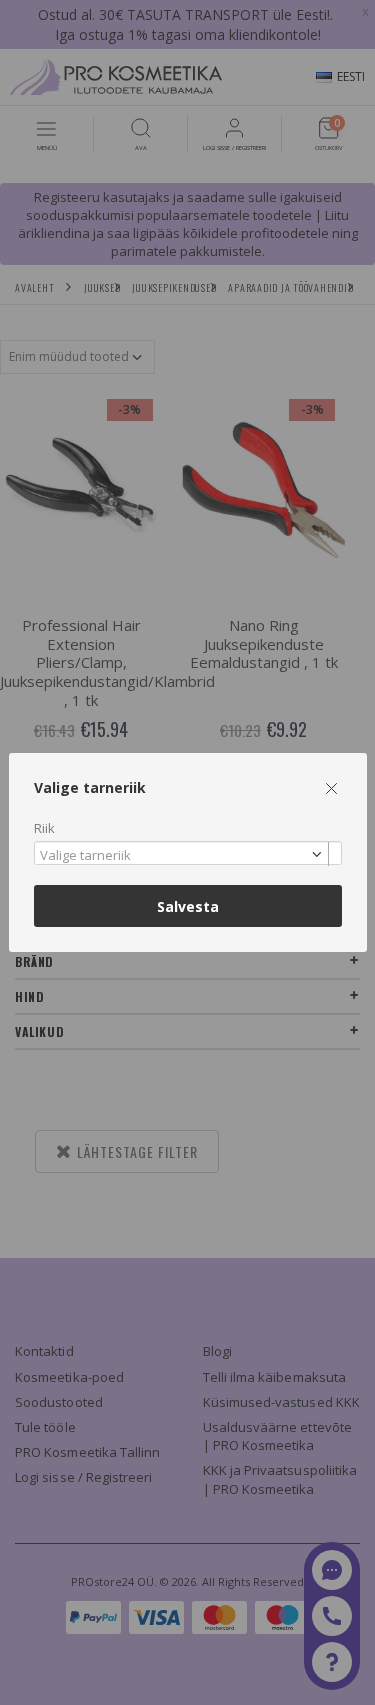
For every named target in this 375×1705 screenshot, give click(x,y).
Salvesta (188, 906)
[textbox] (183, 856)
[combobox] (188, 853)
